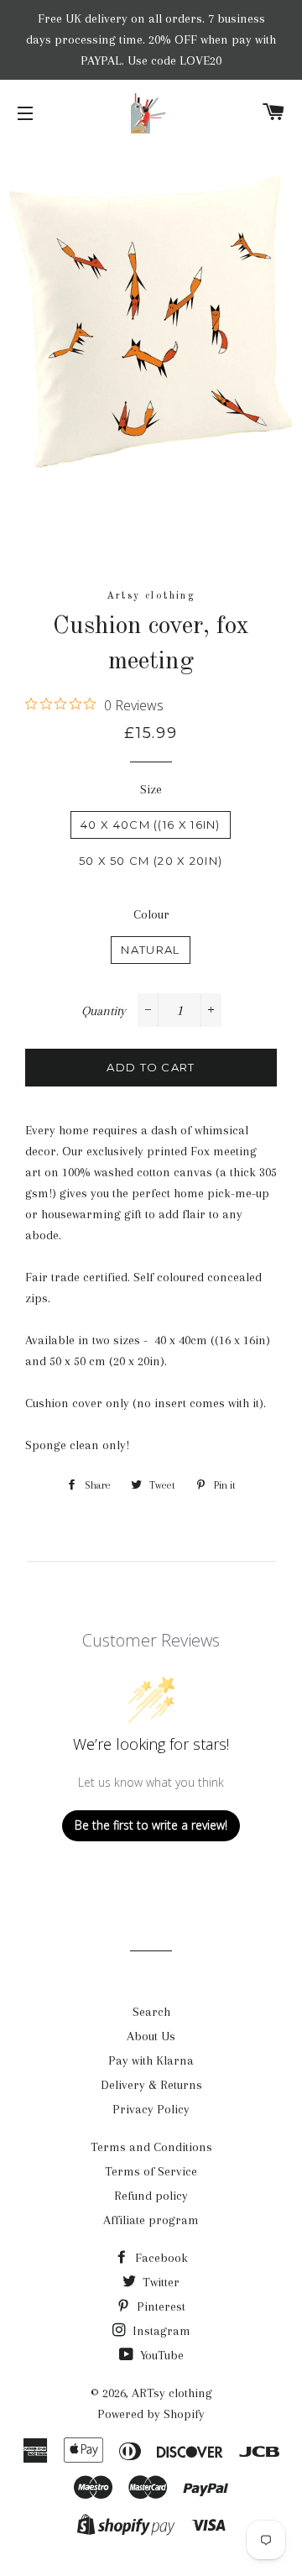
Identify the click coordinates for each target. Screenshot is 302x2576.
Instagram (160, 2331)
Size (151, 789)
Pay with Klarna (151, 2060)
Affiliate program (151, 2220)
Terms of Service (151, 2171)
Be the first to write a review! (151, 1825)
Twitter (159, 2282)
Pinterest (159, 2306)
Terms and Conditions (151, 2147)
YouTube (160, 2355)
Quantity (104, 1011)
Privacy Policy (151, 2109)
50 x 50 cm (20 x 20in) (151, 861)
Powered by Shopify (151, 2414)
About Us (151, 2036)
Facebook (160, 2258)
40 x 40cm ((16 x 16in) (151, 825)
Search (151, 2012)
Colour (151, 914)
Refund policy (151, 2196)
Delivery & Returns (151, 2085)
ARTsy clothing (172, 2393)
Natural (150, 950)
